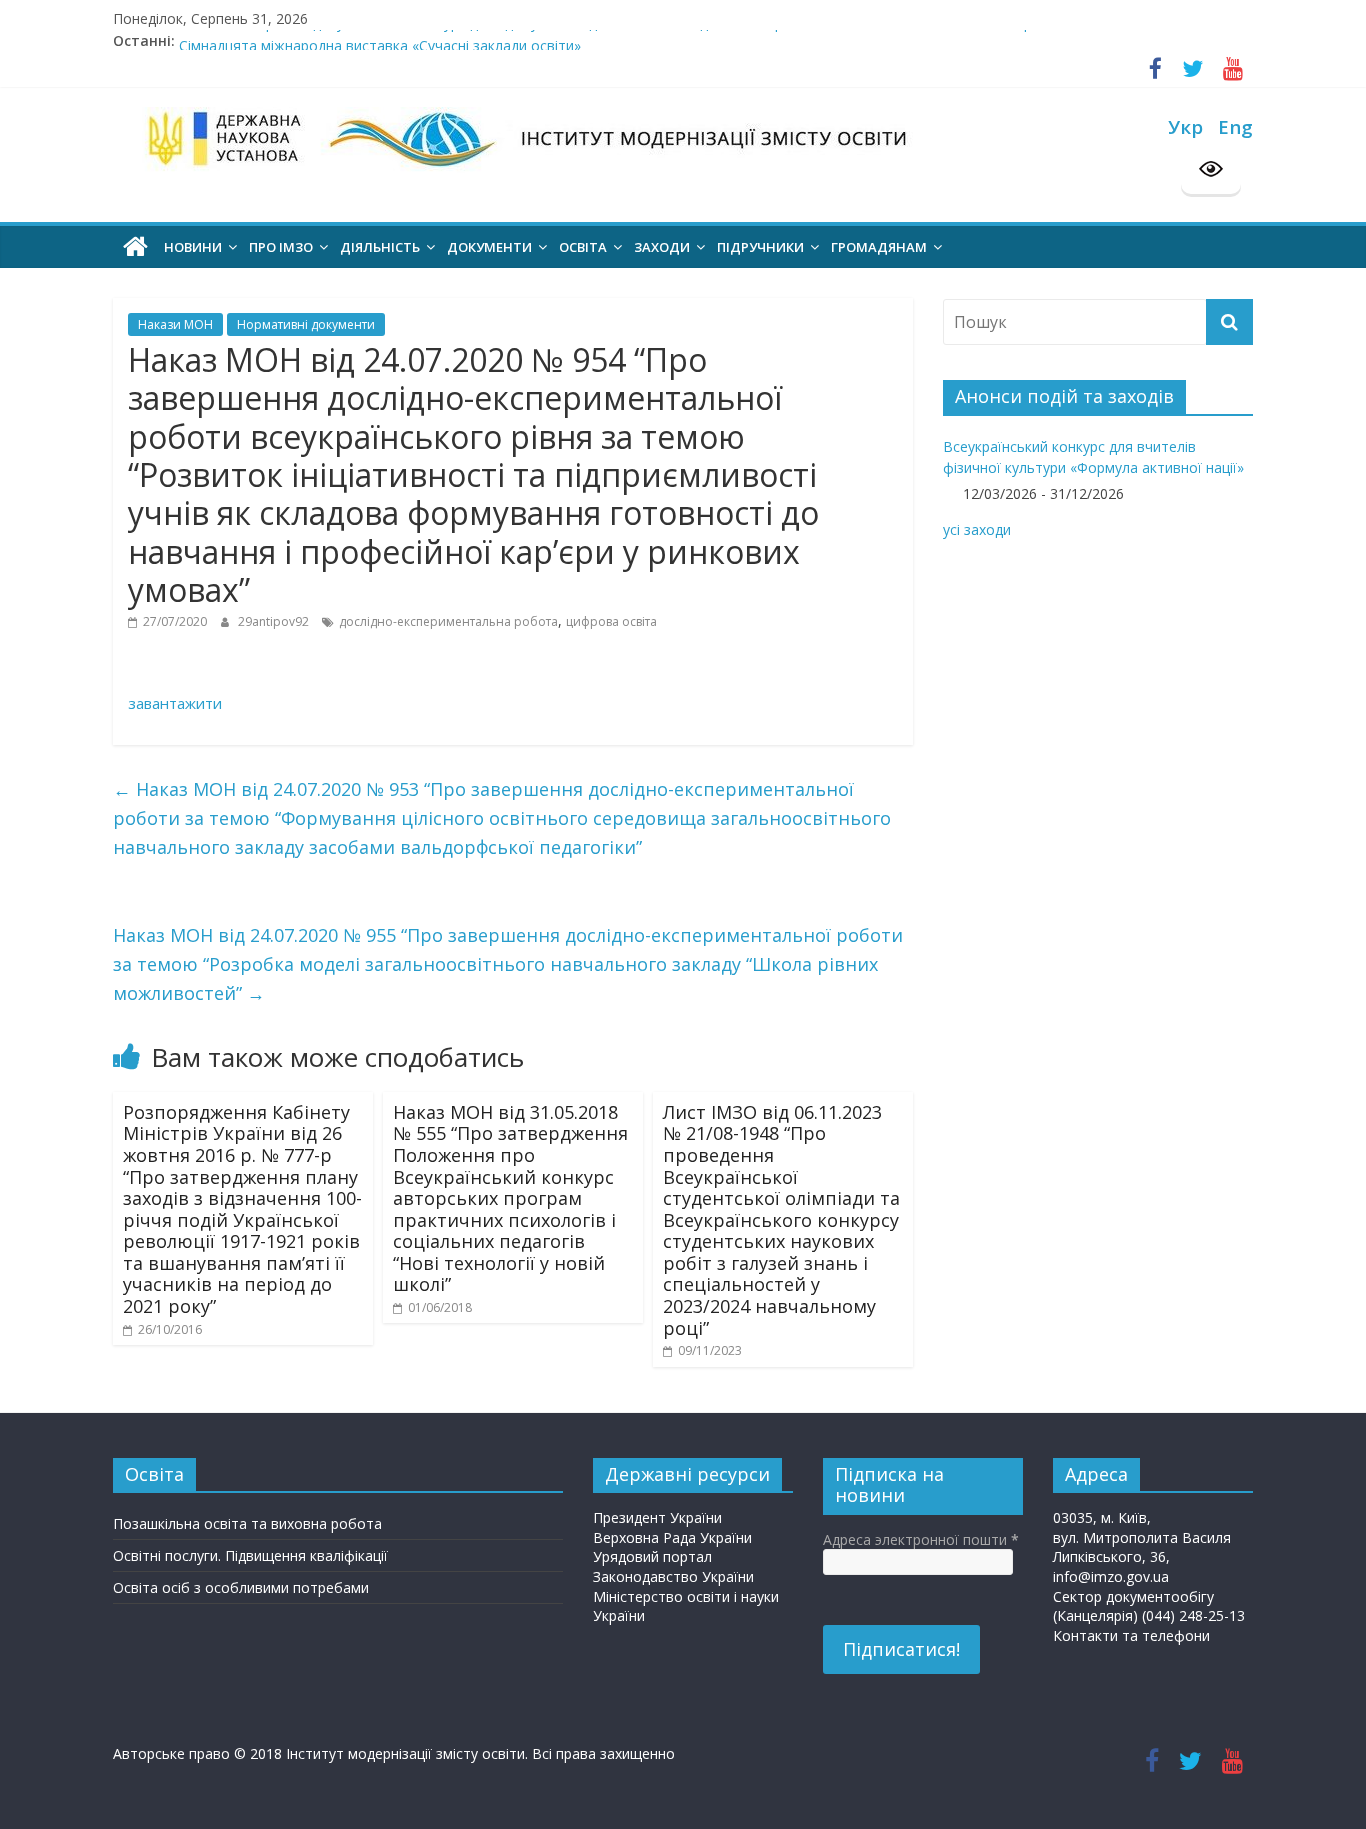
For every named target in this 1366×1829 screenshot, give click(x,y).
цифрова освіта (611, 621)
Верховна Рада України (672, 1537)
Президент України (657, 1517)
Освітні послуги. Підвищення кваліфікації (250, 1555)
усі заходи (977, 529)
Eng (1235, 126)
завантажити (175, 703)
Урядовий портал (652, 1556)
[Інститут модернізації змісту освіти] (135, 247)
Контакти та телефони (1131, 1635)
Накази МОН (175, 324)
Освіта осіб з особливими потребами (241, 1587)
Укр (1185, 126)
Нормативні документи (306, 324)
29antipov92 (275, 621)
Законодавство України (673, 1576)
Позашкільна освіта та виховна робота (247, 1523)
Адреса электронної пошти (921, 1539)
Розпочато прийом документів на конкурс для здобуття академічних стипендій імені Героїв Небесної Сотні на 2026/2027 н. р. (607, 37)
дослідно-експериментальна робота (448, 621)
